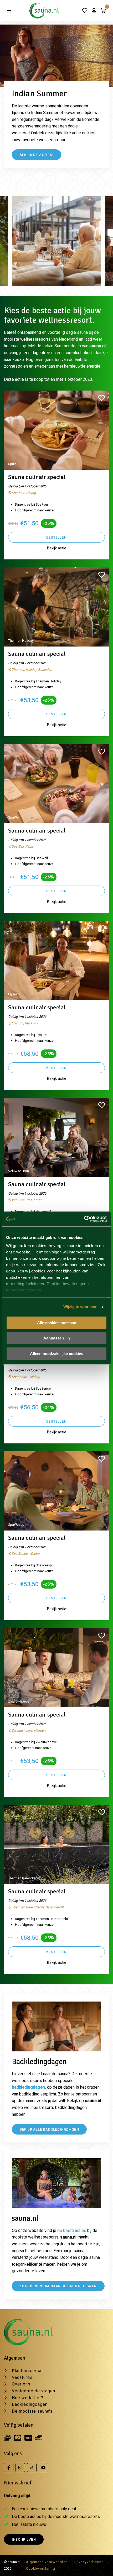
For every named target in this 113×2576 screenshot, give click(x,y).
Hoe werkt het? (28, 2398)
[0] (103, 11)
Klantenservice (27, 2371)
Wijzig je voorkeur (80, 1307)
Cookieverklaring (41, 2568)
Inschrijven (24, 2539)
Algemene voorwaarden (47, 2562)
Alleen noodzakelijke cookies (56, 1354)
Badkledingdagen (30, 2404)
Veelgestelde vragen (34, 2391)
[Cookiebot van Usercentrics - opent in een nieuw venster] (84, 1219)
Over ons (21, 2384)
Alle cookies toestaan (57, 1323)
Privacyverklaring (89, 2562)
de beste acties (72, 2230)
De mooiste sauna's (32, 2411)
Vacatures (22, 2377)
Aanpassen (54, 1338)
